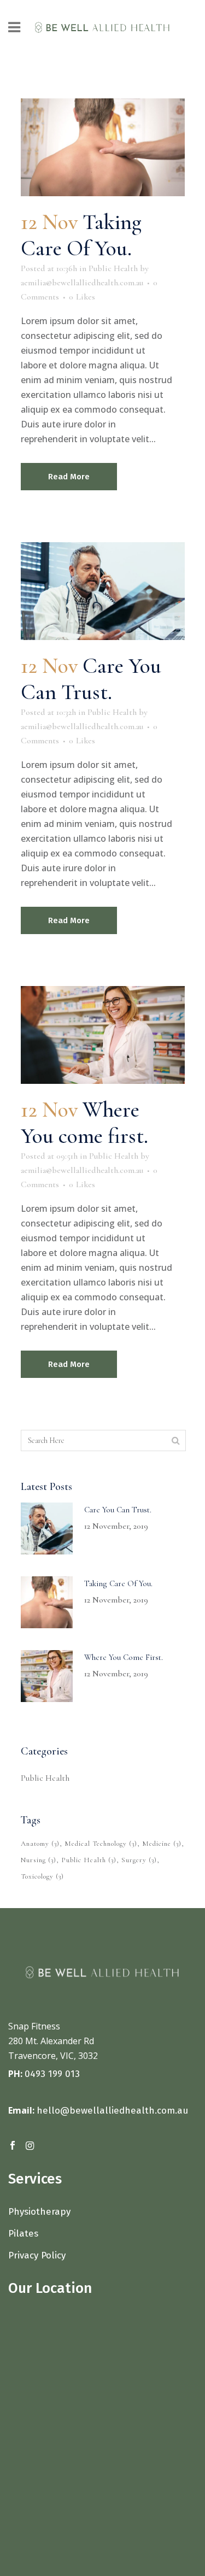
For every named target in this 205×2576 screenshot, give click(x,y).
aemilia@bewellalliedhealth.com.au (82, 283)
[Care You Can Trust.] (103, 591)
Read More (69, 477)
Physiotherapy (41, 2212)
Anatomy (40, 1844)
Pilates (25, 2234)
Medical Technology (101, 1844)
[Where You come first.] (103, 1035)
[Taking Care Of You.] (103, 147)
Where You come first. (84, 1123)
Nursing (39, 1860)
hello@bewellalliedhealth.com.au (112, 2111)
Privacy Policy (37, 2255)
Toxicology (42, 1876)
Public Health (113, 268)
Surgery (139, 1860)
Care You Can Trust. (91, 679)
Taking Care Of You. (81, 235)
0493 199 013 (52, 2074)
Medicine (162, 1844)
